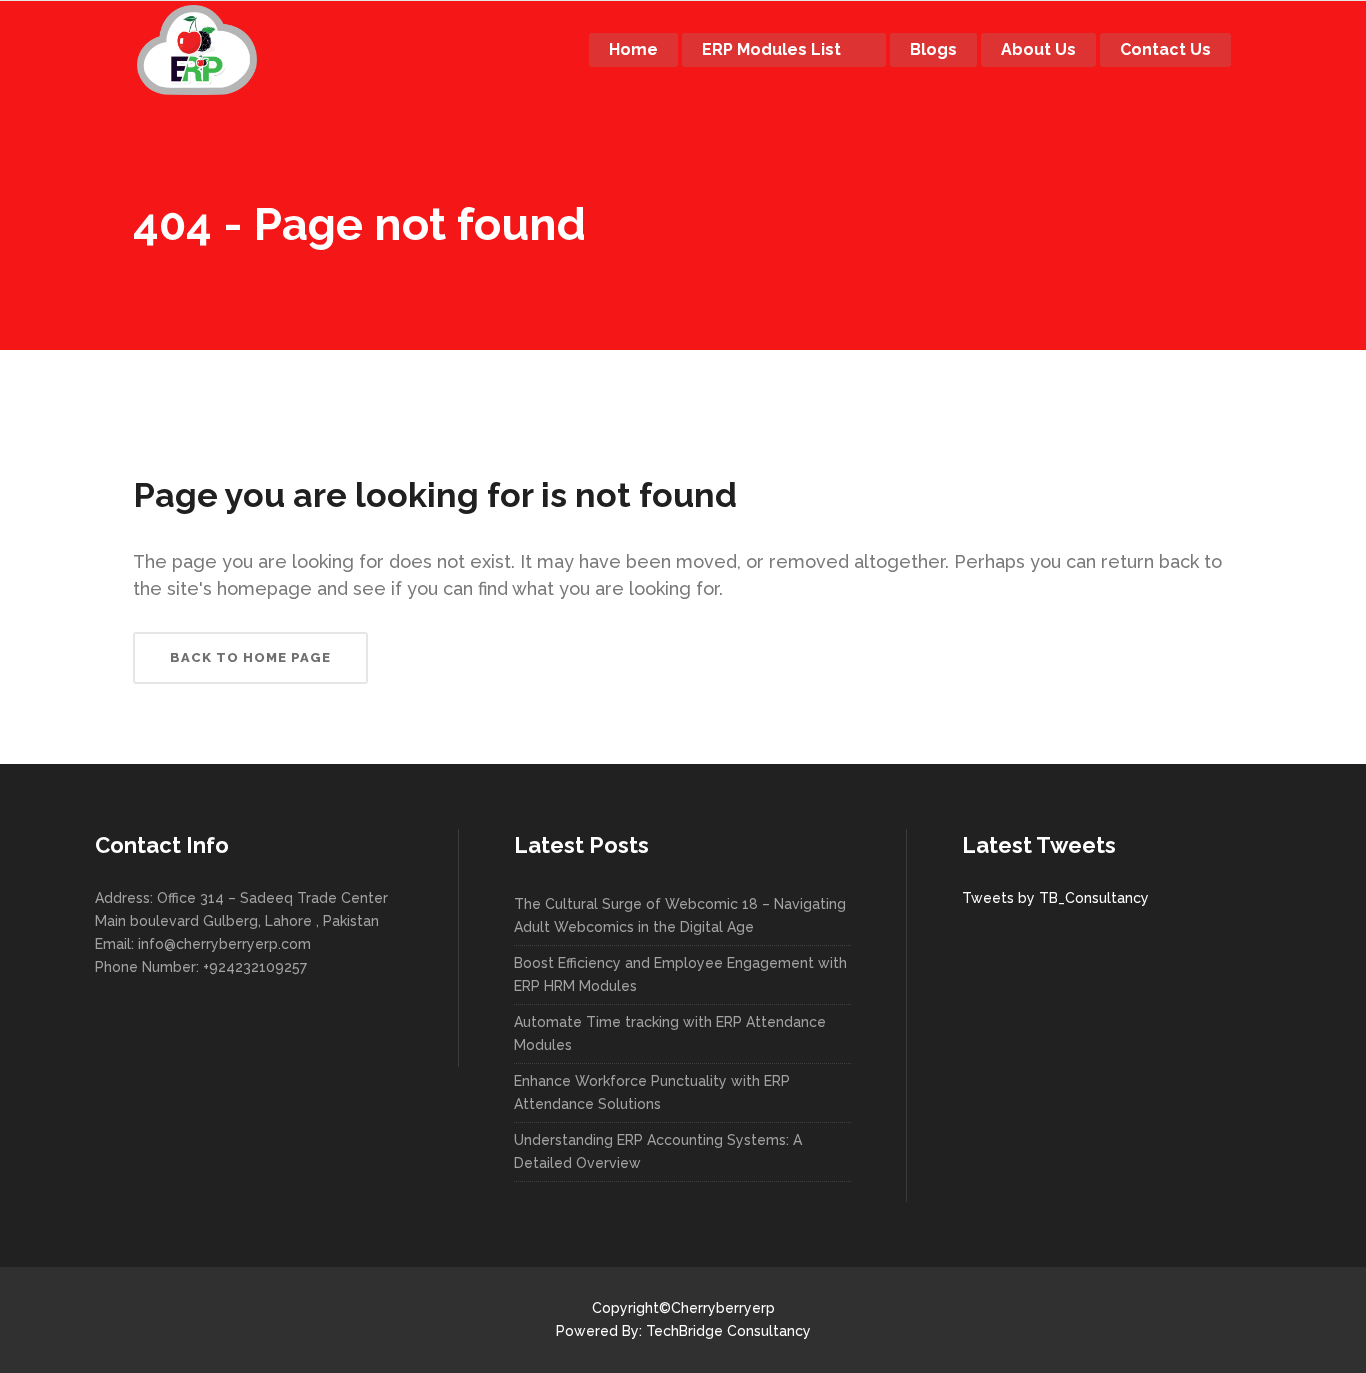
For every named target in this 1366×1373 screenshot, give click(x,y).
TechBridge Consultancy (728, 1331)
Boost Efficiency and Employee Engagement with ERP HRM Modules (680, 974)
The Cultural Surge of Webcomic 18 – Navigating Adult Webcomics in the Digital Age (680, 915)
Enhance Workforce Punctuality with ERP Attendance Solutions (652, 1092)
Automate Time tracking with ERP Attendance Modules (670, 1033)
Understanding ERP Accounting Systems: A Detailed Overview (658, 1151)
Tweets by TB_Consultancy (1055, 898)
